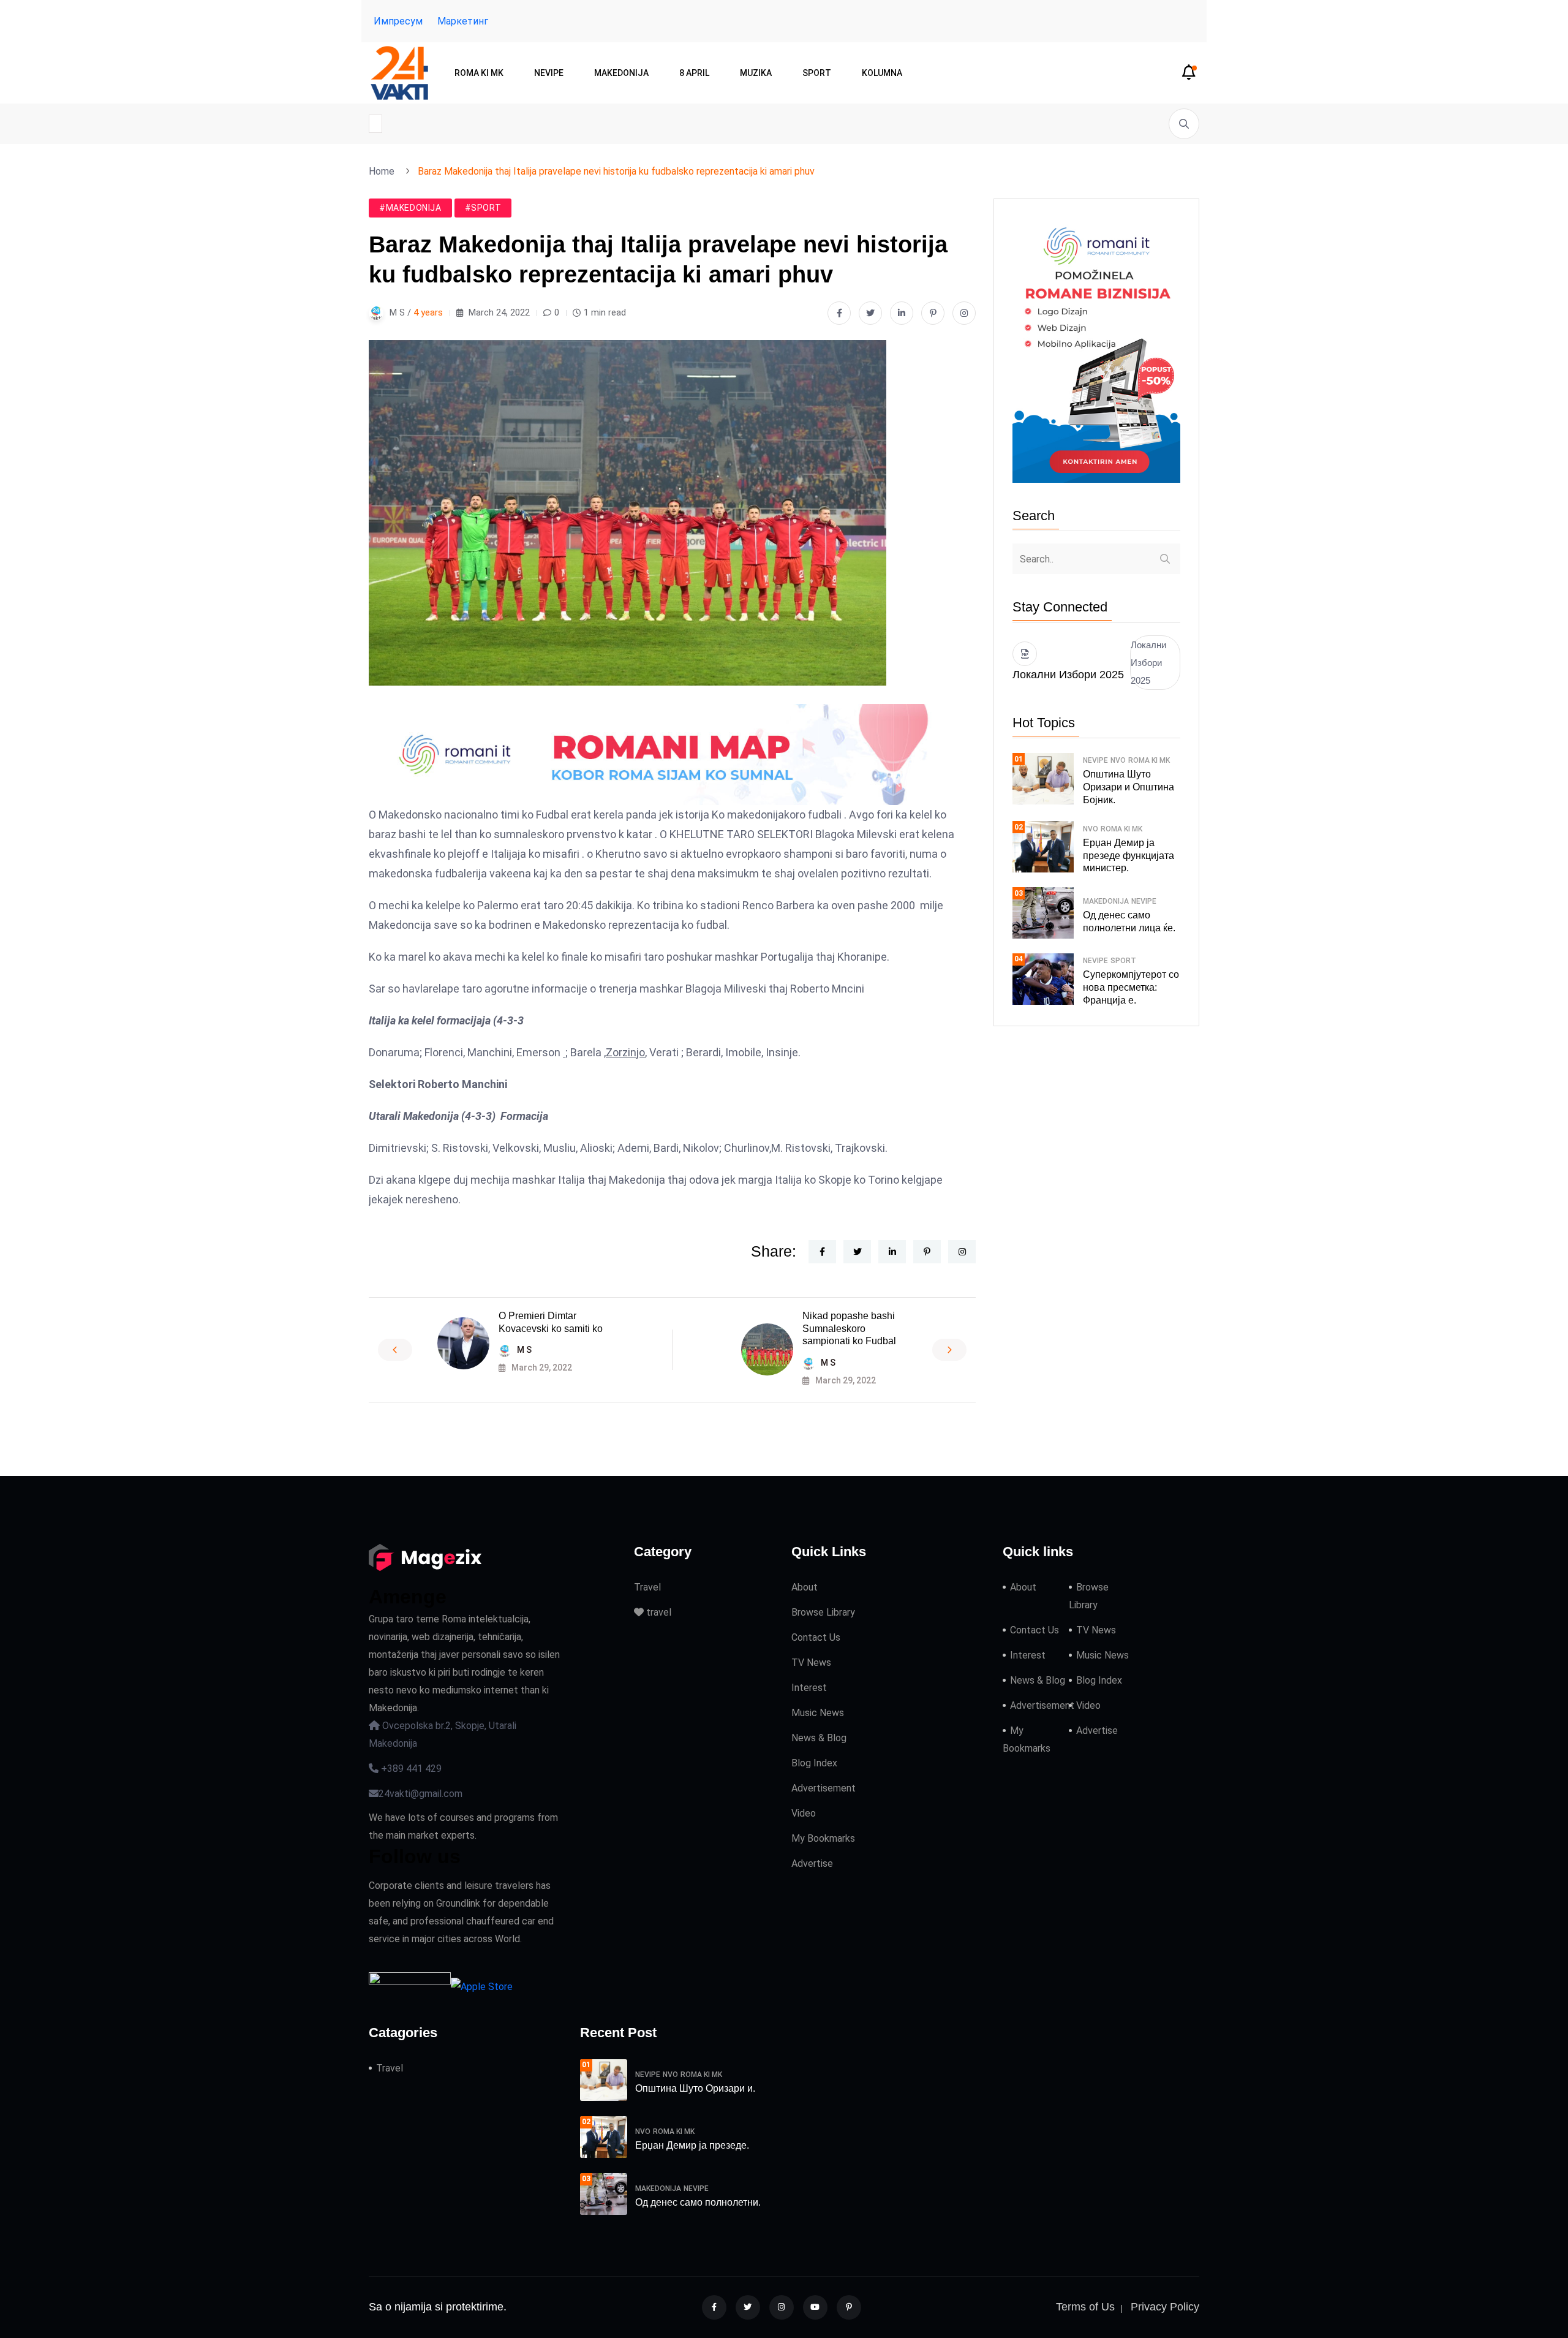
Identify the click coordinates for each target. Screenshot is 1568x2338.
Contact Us (816, 1637)
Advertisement (824, 1788)
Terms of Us (1085, 2307)
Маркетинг (463, 21)
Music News (818, 1713)
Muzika (756, 73)
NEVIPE (549, 73)
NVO (1118, 760)
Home (384, 171)
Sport (817, 73)
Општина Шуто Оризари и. (695, 2088)
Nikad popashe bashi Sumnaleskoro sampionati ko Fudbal (849, 1329)
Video (804, 1813)
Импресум (398, 21)
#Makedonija (410, 208)
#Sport (483, 208)
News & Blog (819, 1738)
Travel (647, 1587)
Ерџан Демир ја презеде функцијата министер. (1129, 856)
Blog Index (814, 1763)
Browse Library (823, 1612)
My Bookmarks (823, 1838)
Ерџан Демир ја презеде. (692, 2145)
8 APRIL (694, 73)
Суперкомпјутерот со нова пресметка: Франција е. (1131, 987)
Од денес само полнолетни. (698, 2202)
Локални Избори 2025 (1148, 663)
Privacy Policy (1165, 2307)
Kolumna (882, 73)
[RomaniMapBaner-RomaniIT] (672, 753)
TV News (811, 1663)
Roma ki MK (479, 73)
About (805, 1587)
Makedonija (621, 73)
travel (658, 1612)
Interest (809, 1688)
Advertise (812, 1863)
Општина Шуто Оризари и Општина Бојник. (1129, 787)
